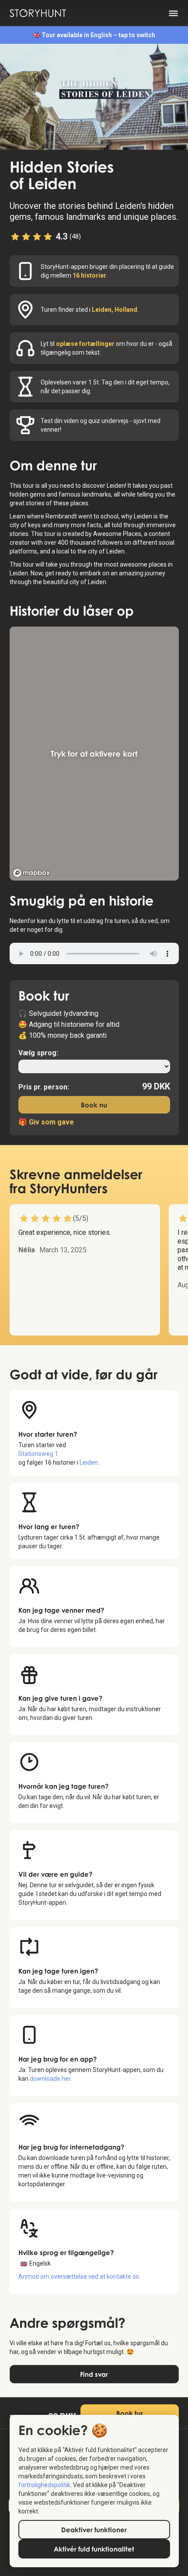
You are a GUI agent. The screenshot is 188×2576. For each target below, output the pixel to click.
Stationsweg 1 (38, 1454)
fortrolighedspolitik (44, 2485)
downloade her (50, 2079)
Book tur (130, 2413)
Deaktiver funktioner (94, 2530)
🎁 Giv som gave (46, 1122)
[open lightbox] (94, 97)
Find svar (94, 2374)
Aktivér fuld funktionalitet (94, 2549)
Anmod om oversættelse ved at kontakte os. (79, 2276)
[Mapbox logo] (31, 873)
